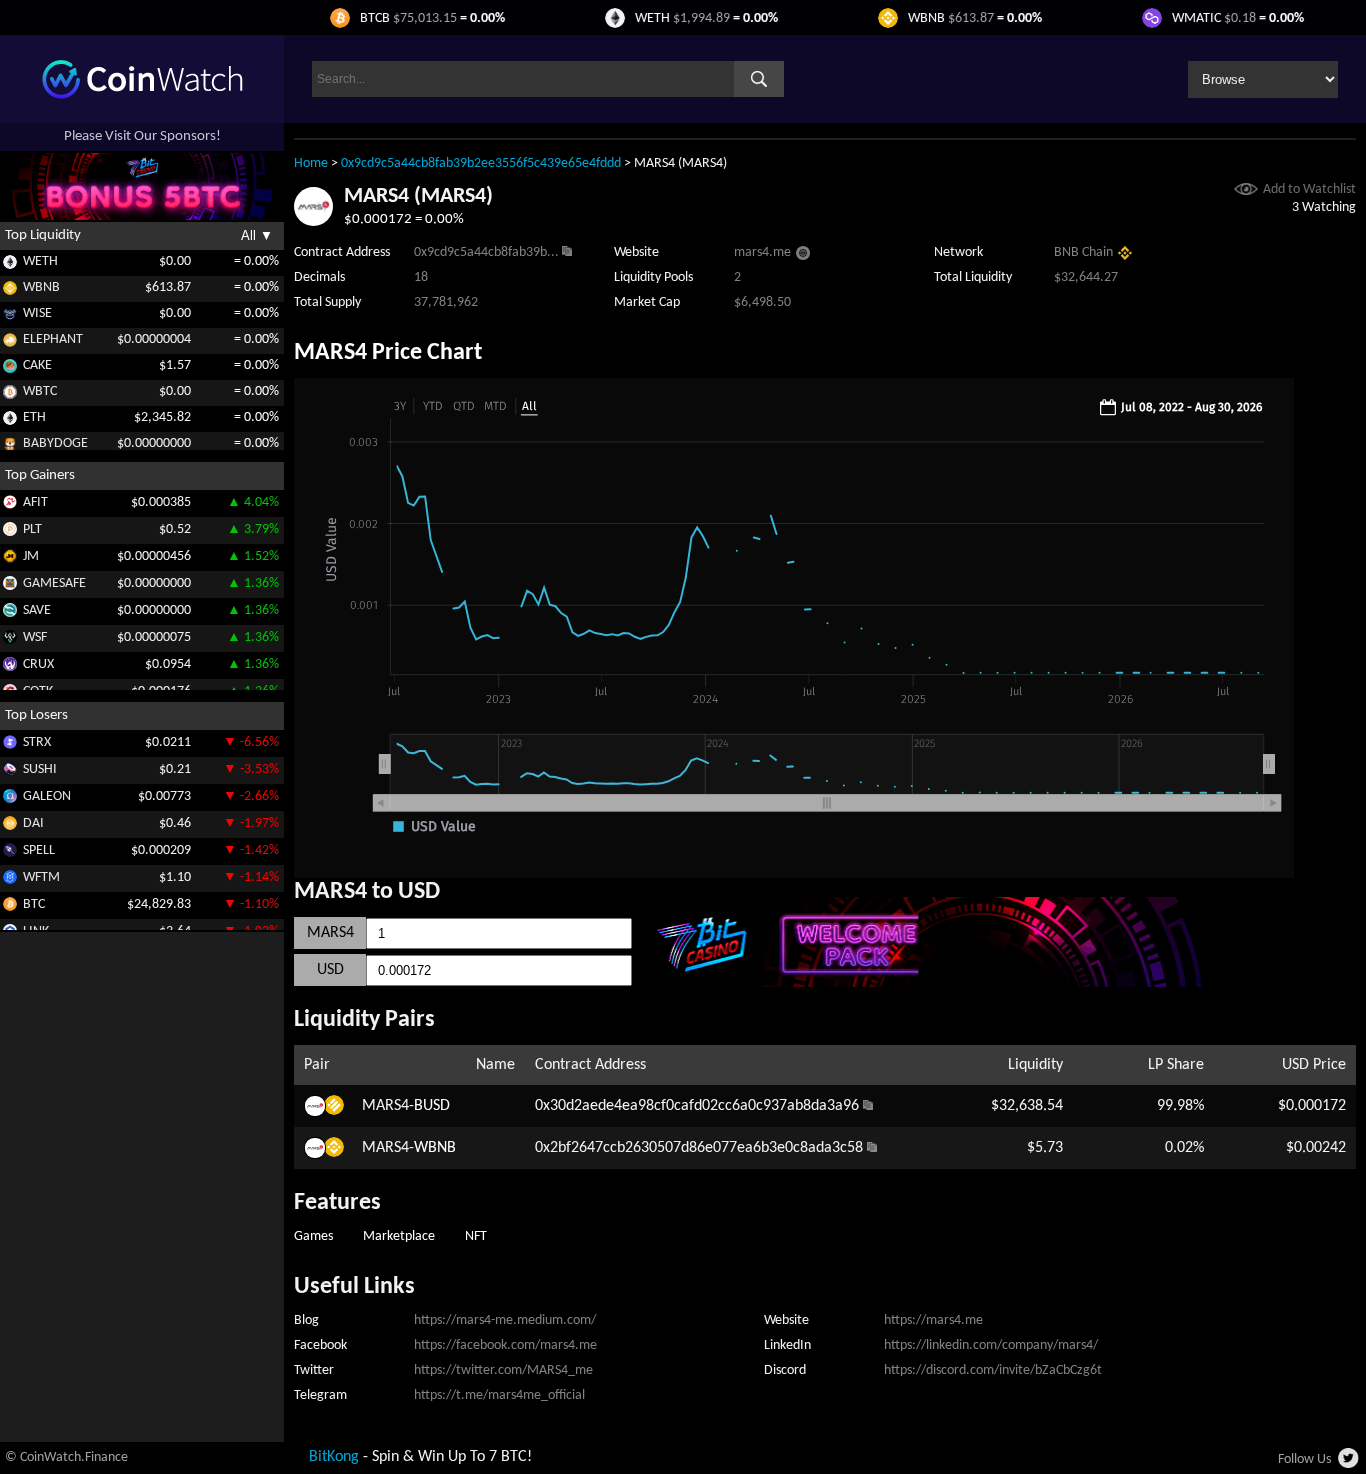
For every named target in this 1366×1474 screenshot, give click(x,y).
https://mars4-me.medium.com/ (505, 1320)
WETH (40, 261)
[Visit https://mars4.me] (803, 256)
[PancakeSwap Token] (10, 369)
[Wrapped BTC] (10, 395)
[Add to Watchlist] (1246, 191)
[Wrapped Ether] (10, 265)
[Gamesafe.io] (10, 586)
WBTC (40, 391)
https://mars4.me (933, 1320)
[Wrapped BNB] (10, 291)
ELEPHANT (53, 339)
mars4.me (762, 252)
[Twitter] (1349, 1464)
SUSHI (40, 768)
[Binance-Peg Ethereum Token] (10, 421)
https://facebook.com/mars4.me (505, 1345)
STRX (37, 741)
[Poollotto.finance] (10, 532)
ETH (34, 417)
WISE (37, 313)
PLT (32, 528)
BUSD (432, 1106)
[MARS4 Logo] (313, 222)
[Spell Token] (10, 853)
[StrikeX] (10, 745)
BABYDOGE (55, 443)
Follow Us (1304, 1459)
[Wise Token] (10, 317)
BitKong (334, 1457)
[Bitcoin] (10, 907)
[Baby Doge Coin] (10, 447)
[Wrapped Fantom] (10, 880)
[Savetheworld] (10, 613)
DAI (33, 822)
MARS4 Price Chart (388, 353)
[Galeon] (10, 799)
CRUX (38, 663)
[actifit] (10, 505)
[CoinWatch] (142, 95)
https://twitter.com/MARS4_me (503, 1370)
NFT (476, 1236)
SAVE (37, 609)
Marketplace (399, 1236)
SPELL (39, 849)
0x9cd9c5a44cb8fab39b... (486, 252)
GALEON (47, 795)
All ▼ (257, 235)
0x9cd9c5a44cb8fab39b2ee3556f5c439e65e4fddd (481, 163)
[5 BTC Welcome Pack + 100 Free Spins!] (994, 983)
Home (311, 163)
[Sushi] (10, 772)
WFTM (41, 876)
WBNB (41, 287)
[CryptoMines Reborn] (10, 667)
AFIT (35, 501)
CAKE (37, 365)
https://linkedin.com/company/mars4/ (991, 1345)
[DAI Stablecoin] (10, 826)
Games (313, 1236)
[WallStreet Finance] (10, 640)
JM (31, 555)
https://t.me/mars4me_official (499, 1395)
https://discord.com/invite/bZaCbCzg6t (993, 1370)
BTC (34, 903)
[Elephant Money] (10, 343)
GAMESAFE (54, 582)
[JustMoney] (10, 559)
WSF (35, 636)
